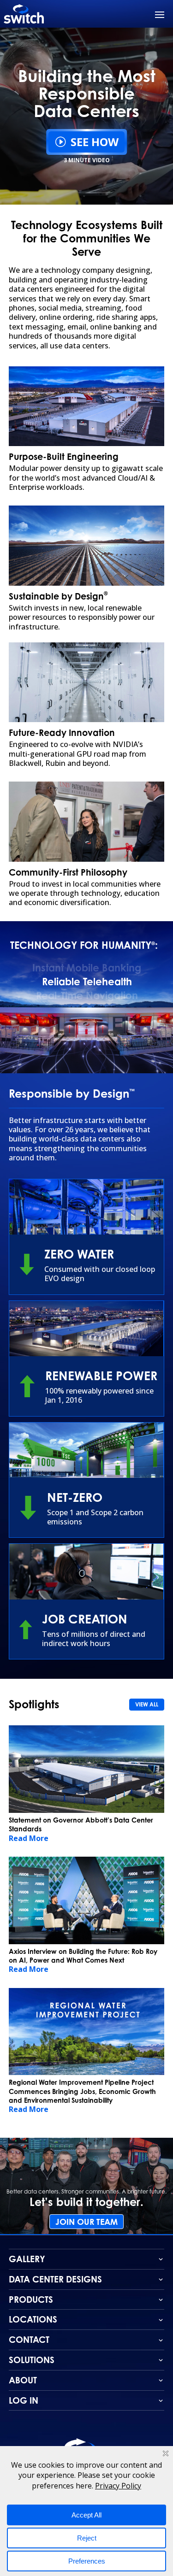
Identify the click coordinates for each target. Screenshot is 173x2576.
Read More (29, 1838)
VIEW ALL (147, 1704)
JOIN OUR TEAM (86, 2222)
